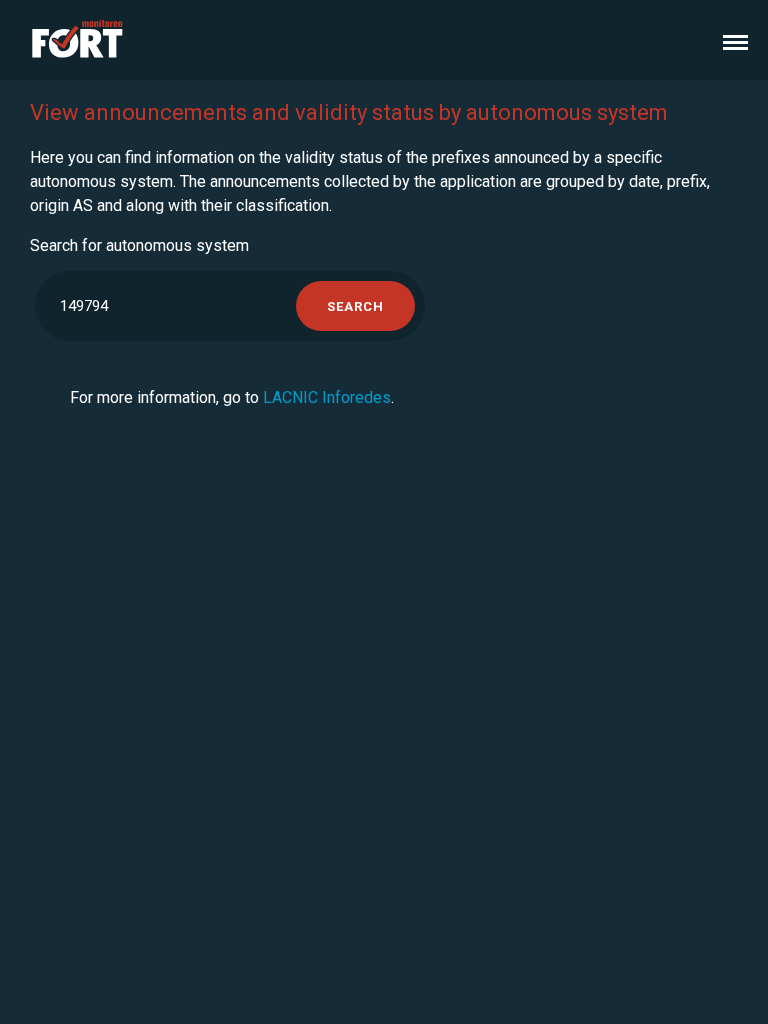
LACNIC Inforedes (327, 397)
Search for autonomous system (139, 245)
